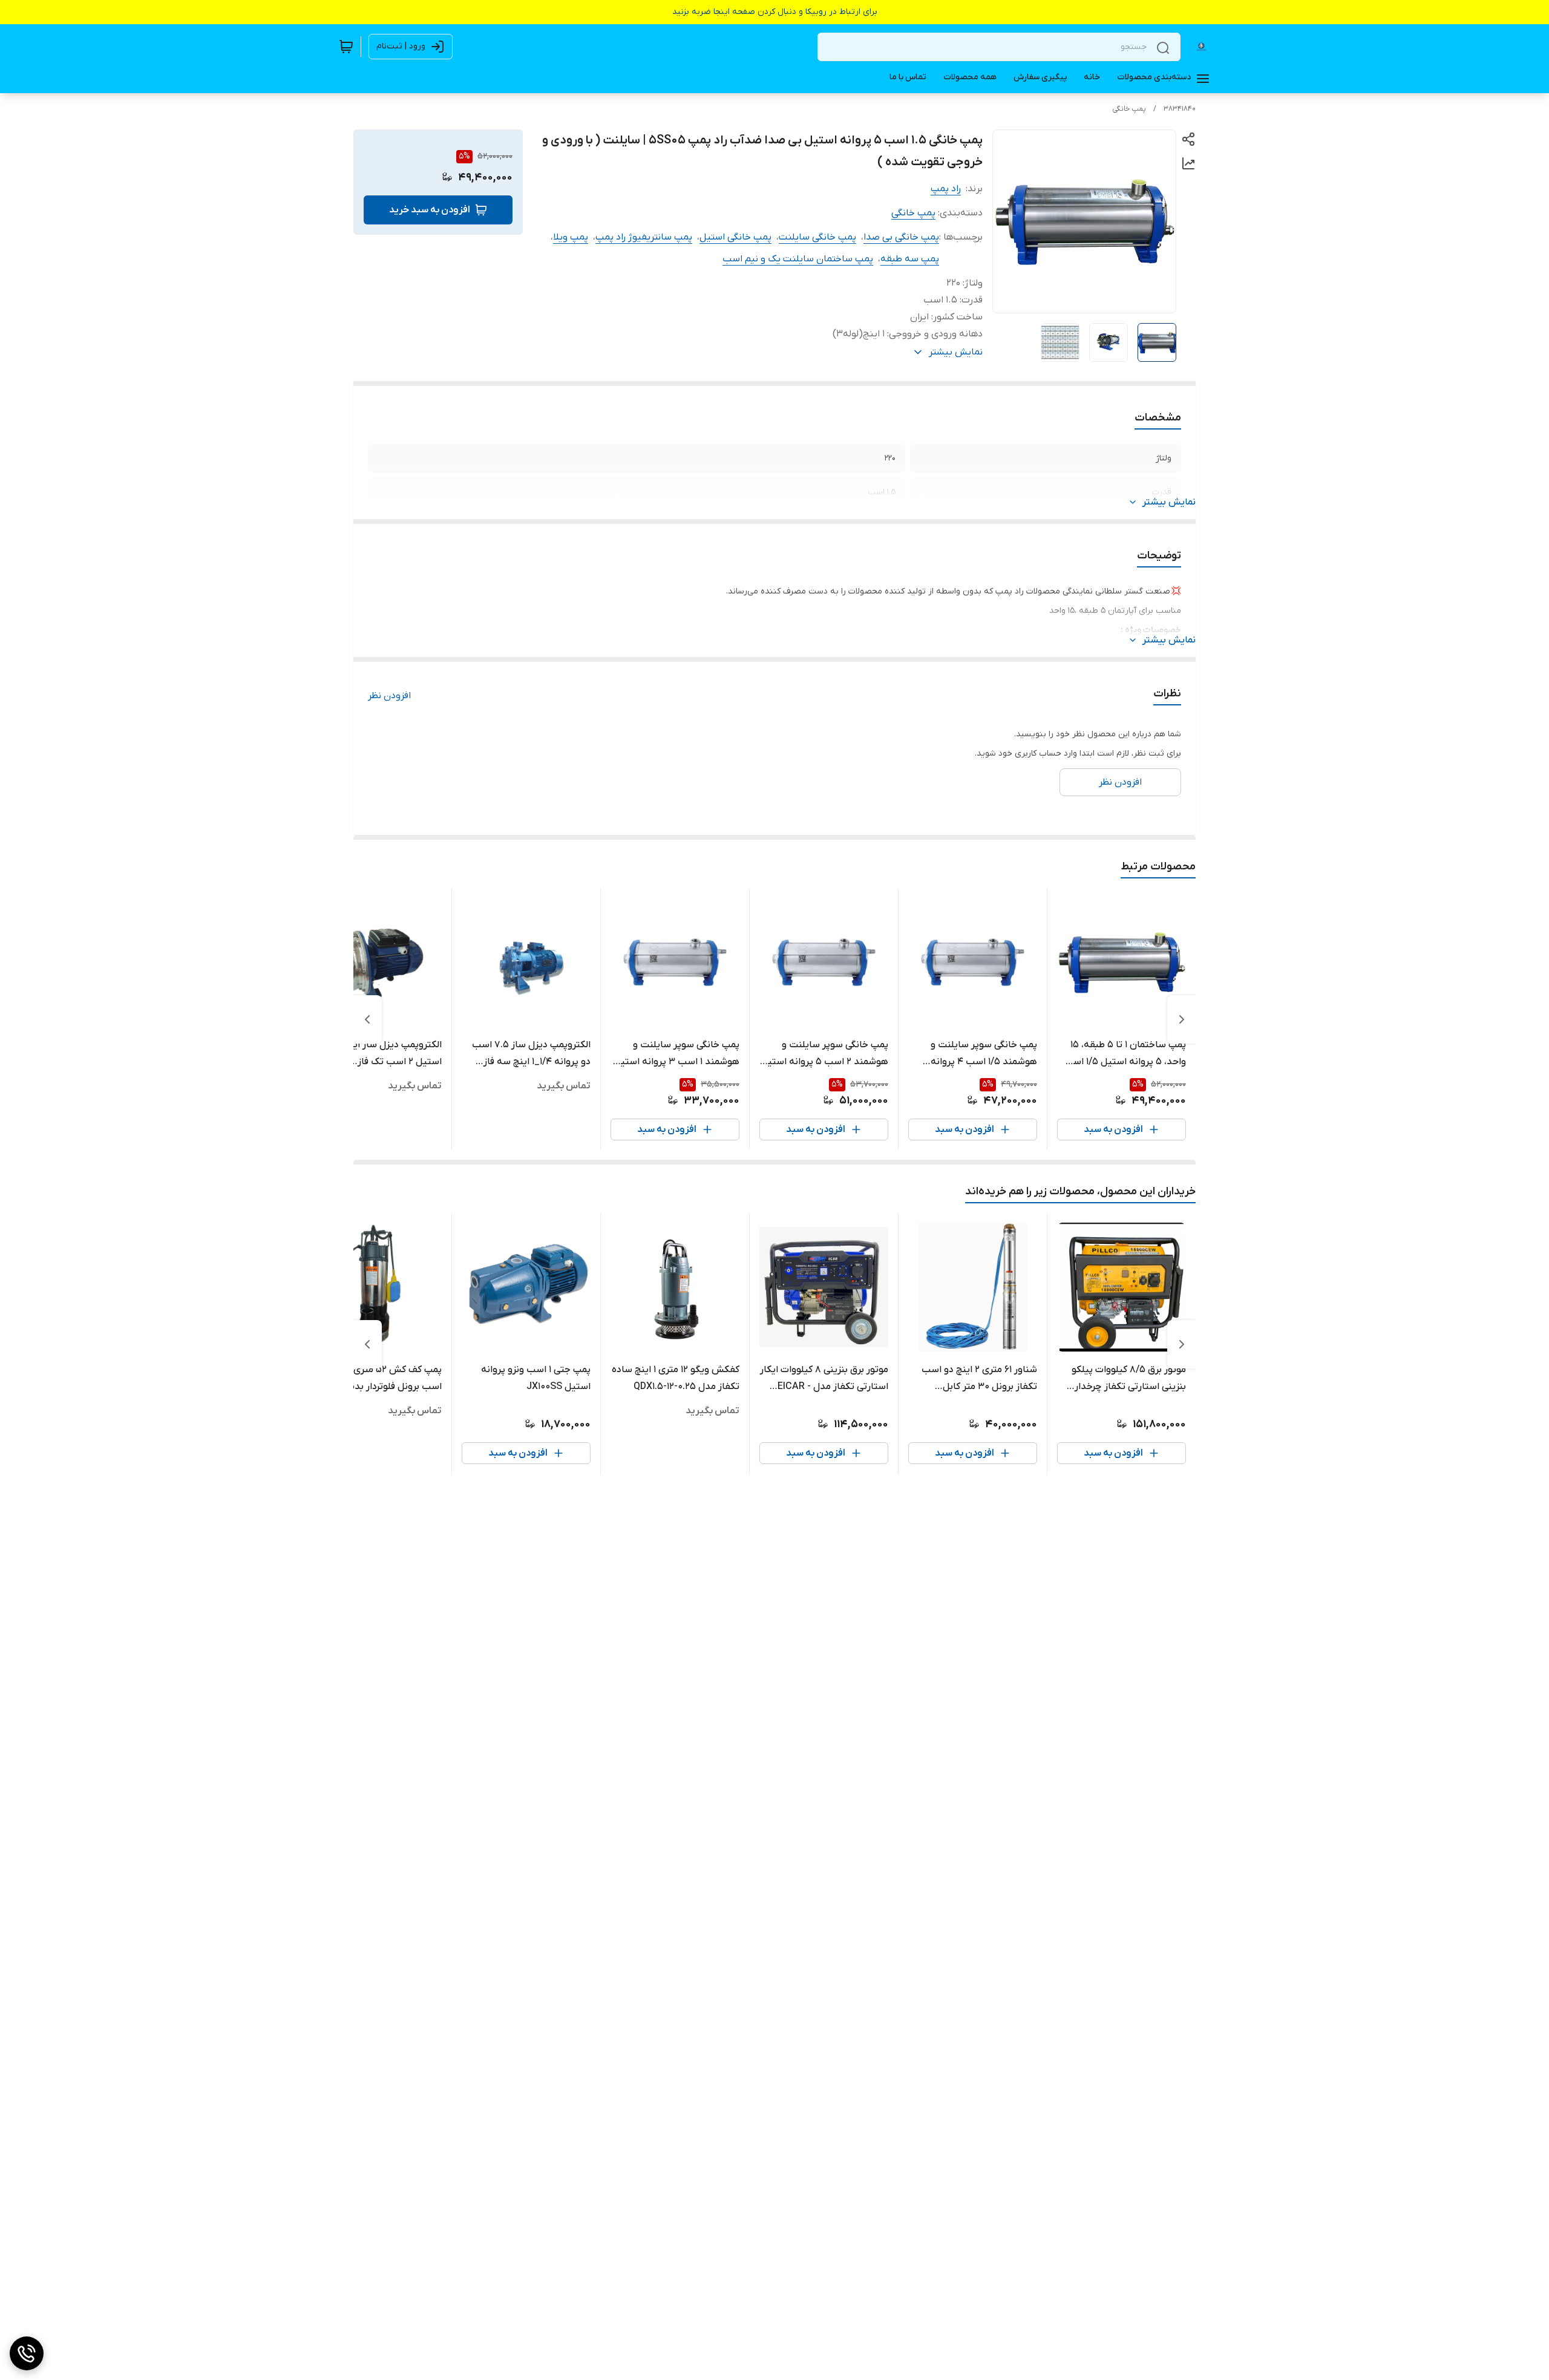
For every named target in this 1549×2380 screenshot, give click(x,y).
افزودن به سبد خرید (430, 210)
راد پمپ (946, 189)
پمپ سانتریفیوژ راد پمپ (644, 237)
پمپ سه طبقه (910, 259)
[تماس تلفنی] (27, 2353)
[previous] (1182, 1019)
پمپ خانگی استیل (735, 237)
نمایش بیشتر (1169, 502)
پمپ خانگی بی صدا (901, 237)
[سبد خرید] (346, 47)
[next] (367, 1019)
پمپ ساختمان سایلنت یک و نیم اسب (798, 259)
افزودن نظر (389, 696)
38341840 (1180, 109)
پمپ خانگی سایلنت (817, 237)
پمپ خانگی (1129, 109)
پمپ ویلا (571, 237)
